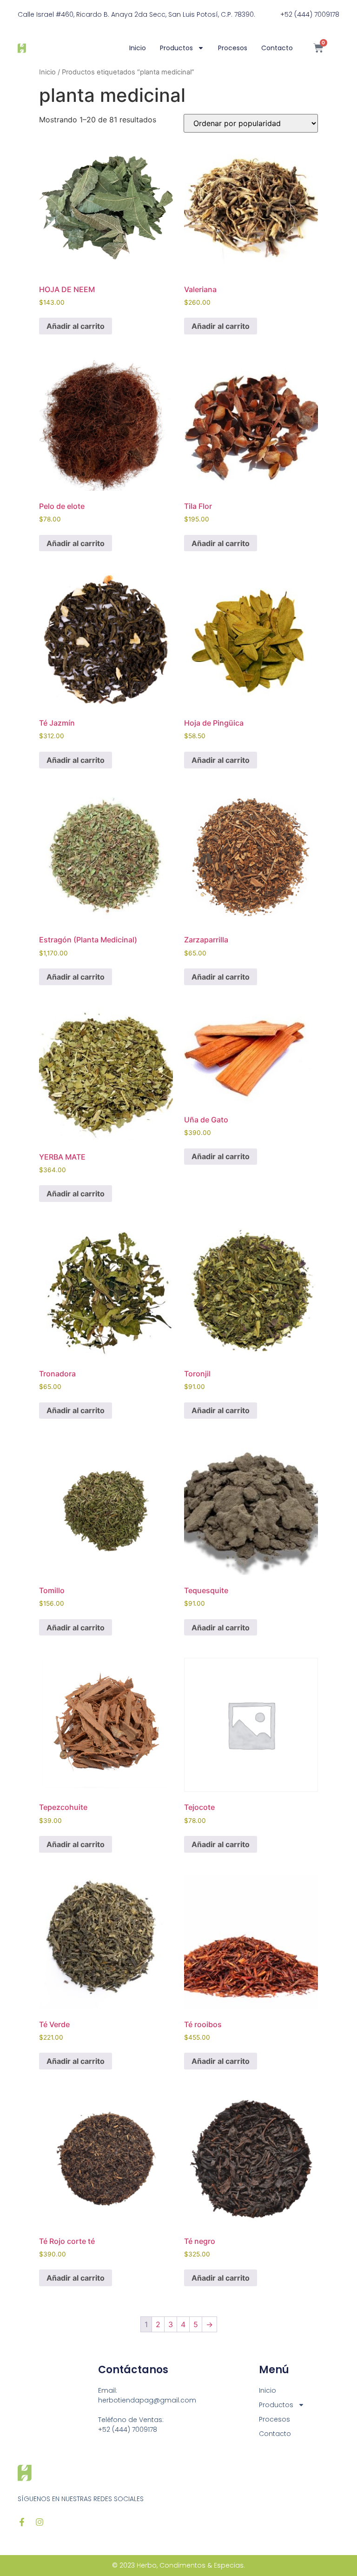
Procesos (233, 48)
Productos (176, 48)
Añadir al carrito (76, 326)
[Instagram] (40, 2522)
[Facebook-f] (22, 2522)
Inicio (138, 48)
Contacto (277, 48)
